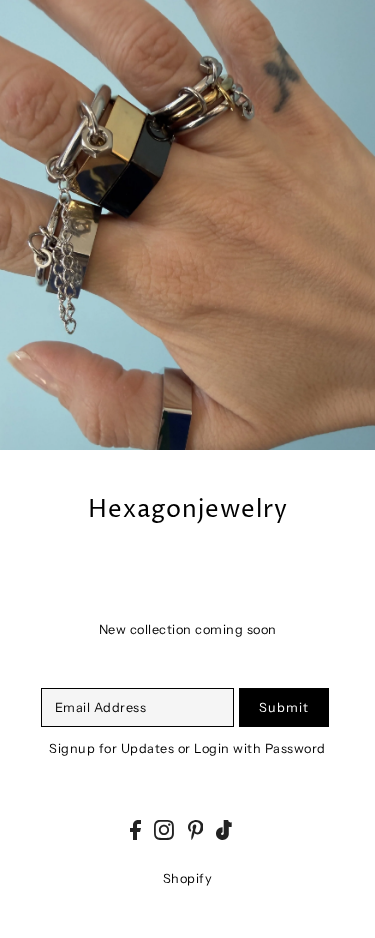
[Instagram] (164, 830)
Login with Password (260, 748)
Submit (284, 707)
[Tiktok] (224, 830)
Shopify (188, 878)
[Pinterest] (196, 830)
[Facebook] (135, 830)
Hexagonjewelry (188, 511)
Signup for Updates (111, 748)
